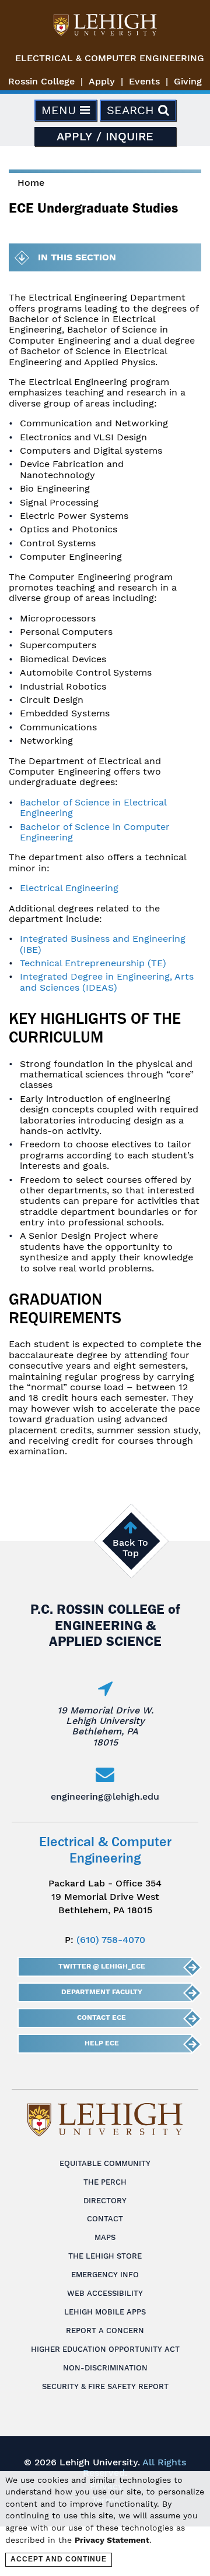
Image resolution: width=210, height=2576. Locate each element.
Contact (105, 2219)
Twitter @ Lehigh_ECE (102, 1966)
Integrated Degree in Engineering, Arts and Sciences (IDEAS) (107, 982)
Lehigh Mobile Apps (105, 2312)
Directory (105, 2201)
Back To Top (130, 1548)
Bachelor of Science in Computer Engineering (95, 832)
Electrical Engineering (69, 888)
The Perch (105, 2182)
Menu (61, 110)
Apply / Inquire (105, 136)
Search (132, 110)
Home (31, 183)
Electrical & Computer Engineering (110, 58)
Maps (105, 2237)
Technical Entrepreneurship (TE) (93, 963)
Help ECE (102, 2043)
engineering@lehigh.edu (105, 1796)
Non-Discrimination (105, 2368)
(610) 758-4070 (111, 1940)
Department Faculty (102, 1992)
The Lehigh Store (105, 2256)
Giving (188, 81)
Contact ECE (101, 2017)
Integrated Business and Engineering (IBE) (103, 944)
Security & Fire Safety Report (105, 2386)
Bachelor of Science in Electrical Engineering (93, 808)
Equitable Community (105, 2163)
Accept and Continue (59, 2559)
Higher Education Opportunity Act (105, 2349)
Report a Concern (105, 2331)
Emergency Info (105, 2275)
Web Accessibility (105, 2293)
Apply (102, 81)
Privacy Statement (112, 2540)
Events (144, 81)
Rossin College (41, 81)
